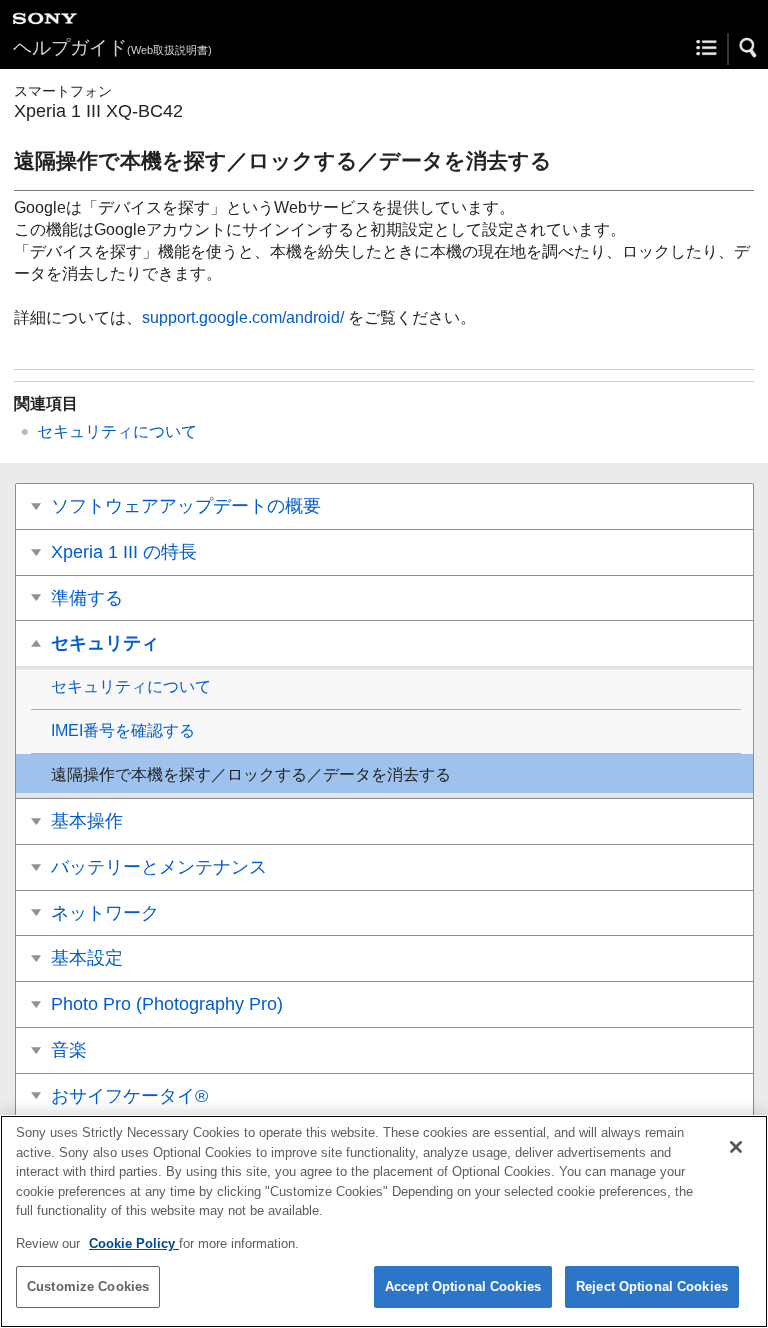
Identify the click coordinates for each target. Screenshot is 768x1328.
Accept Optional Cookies (463, 1286)
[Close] (736, 1147)
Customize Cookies (88, 1286)
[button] (749, 48)
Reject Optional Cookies (652, 1286)
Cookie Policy (134, 1243)
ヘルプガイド (112, 47)
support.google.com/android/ (243, 317)
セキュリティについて (117, 431)
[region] (384, 1221)
